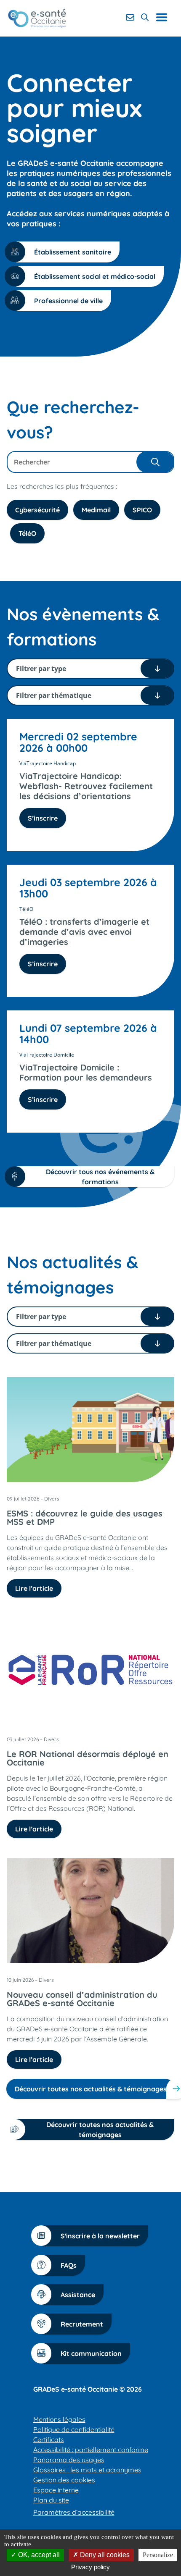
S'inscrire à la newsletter (100, 2236)
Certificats (49, 2440)
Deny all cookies (104, 2555)
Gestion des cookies (64, 2480)
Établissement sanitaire (73, 252)
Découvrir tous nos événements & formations (100, 1177)
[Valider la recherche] (155, 462)
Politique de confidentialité (74, 2429)
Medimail (96, 510)
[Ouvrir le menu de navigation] (165, 17)
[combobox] (90, 462)
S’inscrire (43, 818)
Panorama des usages (69, 2460)
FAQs (69, 2265)
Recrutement (82, 2324)
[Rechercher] (145, 17)
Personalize (158, 2555)
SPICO (142, 510)
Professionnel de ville (68, 301)
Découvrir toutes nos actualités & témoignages (91, 2089)
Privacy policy (90, 2567)
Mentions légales (59, 2419)
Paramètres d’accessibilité (74, 2512)
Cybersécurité (37, 510)
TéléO (27, 533)
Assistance (78, 2295)
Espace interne (56, 2490)
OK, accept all (38, 2555)
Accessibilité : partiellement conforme (91, 2450)
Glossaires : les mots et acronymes (87, 2470)
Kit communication (91, 2353)
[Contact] (130, 17)
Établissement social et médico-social (95, 276)
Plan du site (51, 2500)
